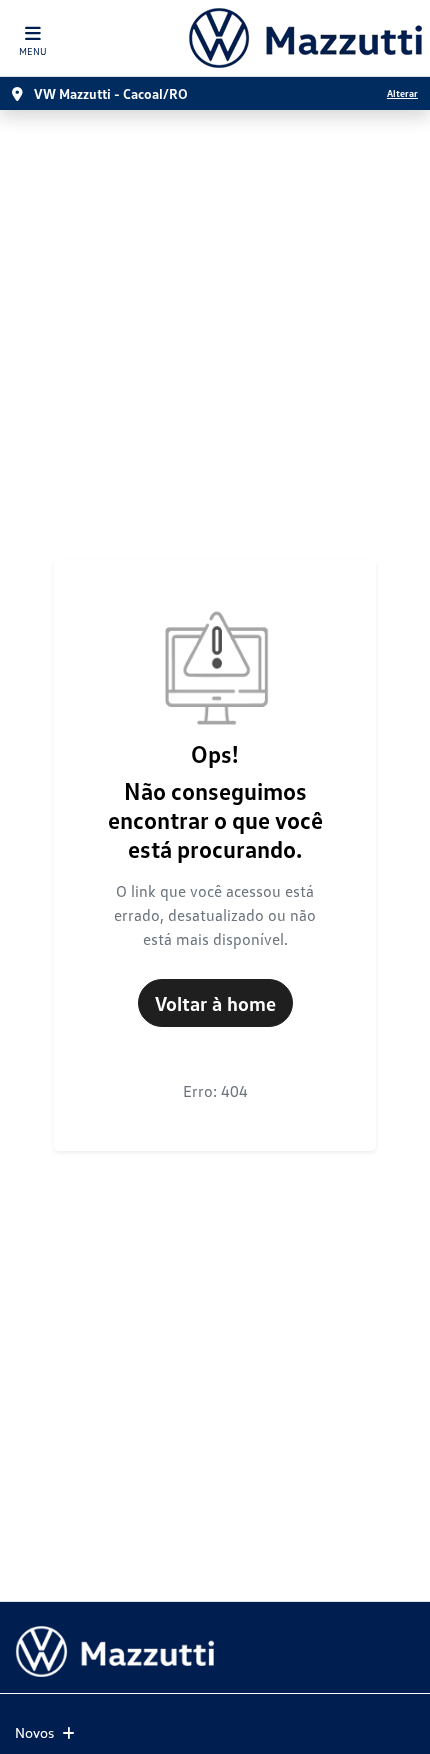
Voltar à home (215, 1003)
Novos (34, 1732)
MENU (33, 51)
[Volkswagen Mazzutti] (305, 38)
